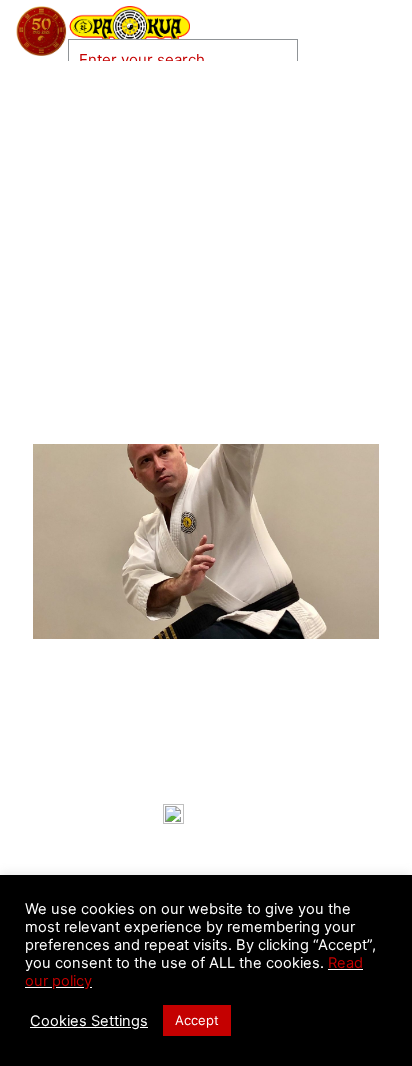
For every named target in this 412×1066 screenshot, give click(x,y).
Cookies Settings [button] (89, 1021)
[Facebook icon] (308, 54)
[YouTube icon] (328, 54)
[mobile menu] (385, 30)
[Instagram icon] (348, 54)
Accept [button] (197, 1020)
